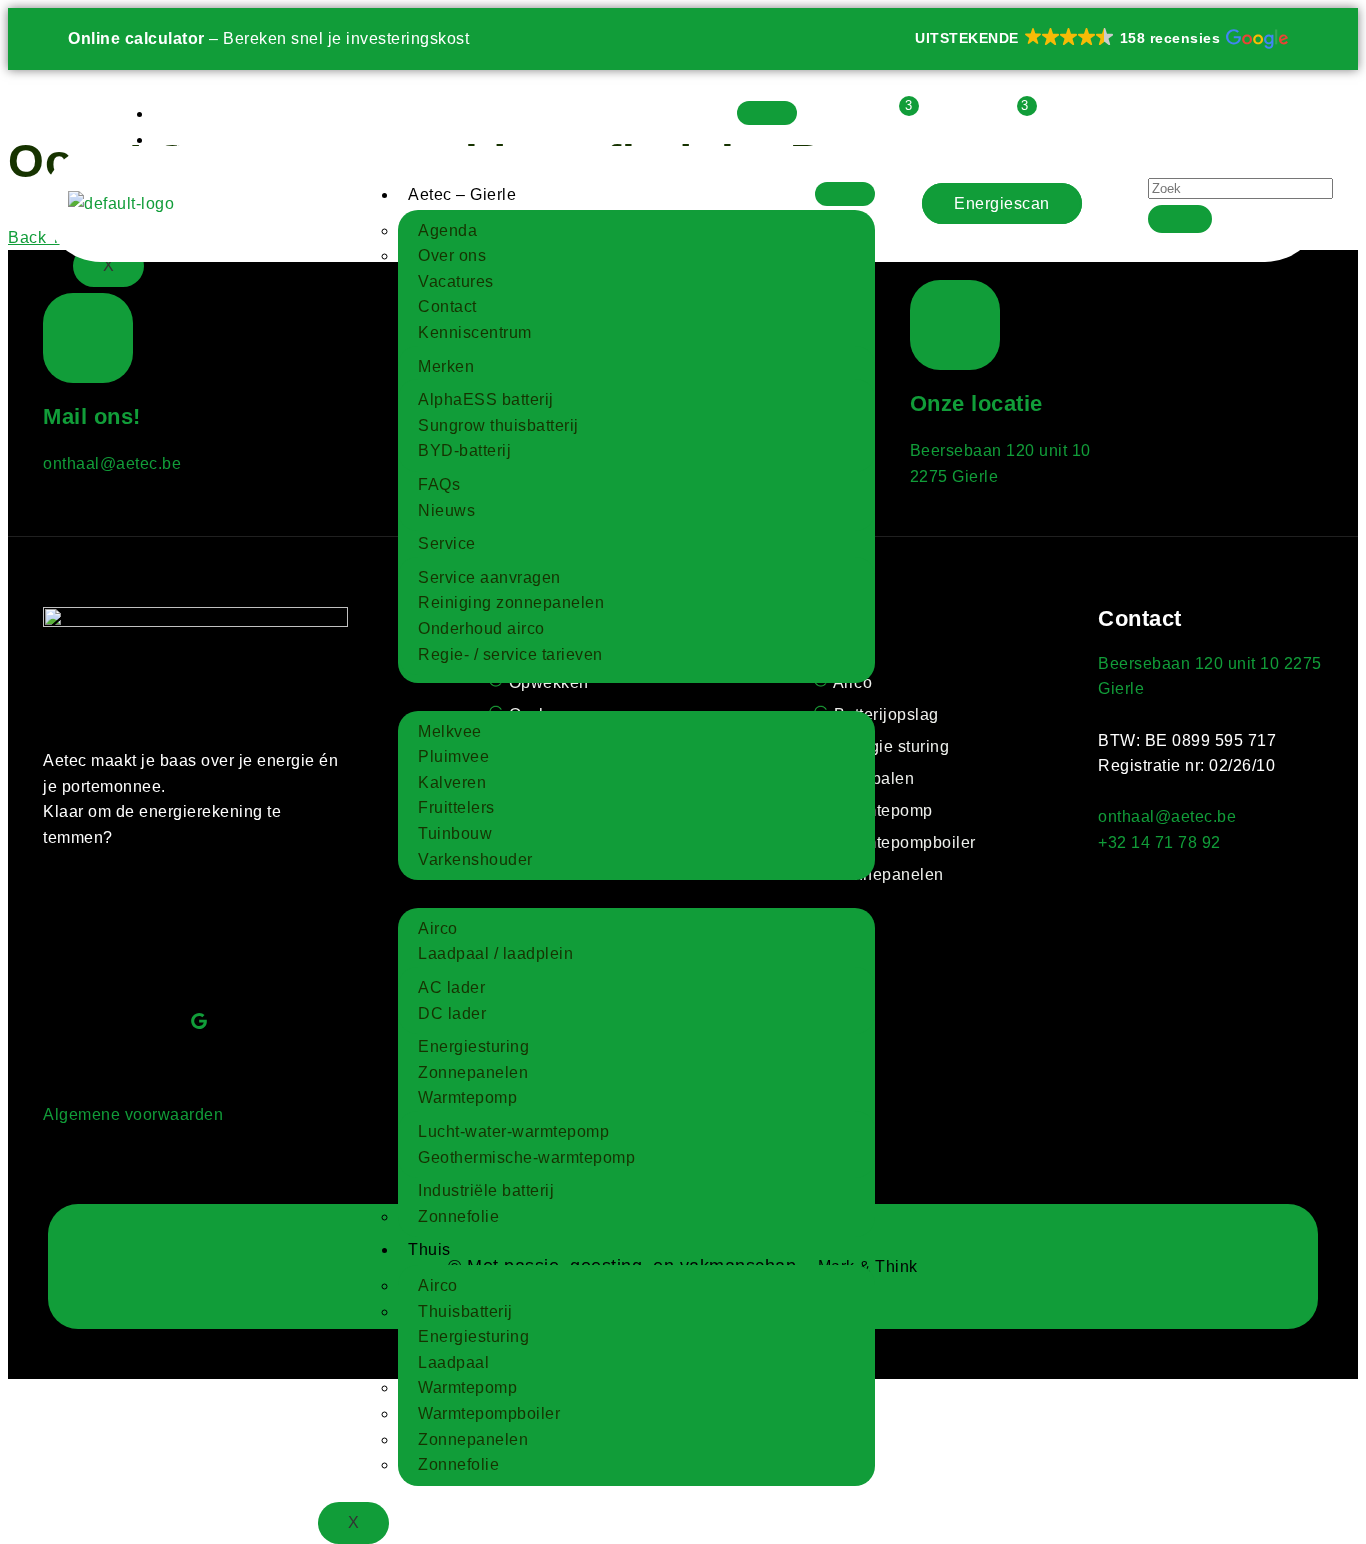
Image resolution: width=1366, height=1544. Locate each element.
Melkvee (450, 731)
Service (447, 543)
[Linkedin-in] (199, 931)
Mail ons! (92, 416)
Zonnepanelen (473, 1072)
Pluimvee (453, 756)
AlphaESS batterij (486, 399)
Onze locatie (976, 403)
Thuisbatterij (465, 1311)
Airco (438, 928)
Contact (447, 306)
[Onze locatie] (955, 325)
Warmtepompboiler (489, 1413)
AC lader (451, 987)
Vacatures (456, 281)
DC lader (452, 1013)
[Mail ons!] (88, 338)
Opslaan (195, 139)
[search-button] (1180, 219)
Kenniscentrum (475, 332)
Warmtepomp (467, 1097)
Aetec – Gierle (462, 194)
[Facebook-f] (88, 931)
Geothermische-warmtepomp (526, 1157)
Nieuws (446, 510)
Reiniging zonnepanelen (511, 602)
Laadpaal (453, 1362)
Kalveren (452, 782)
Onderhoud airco (481, 628)
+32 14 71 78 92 (1159, 842)
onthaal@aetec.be (112, 463)
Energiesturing (473, 1046)
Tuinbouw (455, 833)
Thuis (429, 1249)
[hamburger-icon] (767, 113)
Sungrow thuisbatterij (498, 425)
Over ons (452, 255)
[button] (1100, 39)
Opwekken (203, 113)
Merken (446, 366)
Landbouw (447, 695)
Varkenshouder (475, 859)
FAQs (439, 484)
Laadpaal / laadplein (495, 953)
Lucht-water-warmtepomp (513, 1131)
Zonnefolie (458, 1216)
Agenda (447, 230)
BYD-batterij (464, 450)
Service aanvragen (489, 577)
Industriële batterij (486, 1190)
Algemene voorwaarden (133, 1114)
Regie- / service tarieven (510, 654)
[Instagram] (88, 1021)
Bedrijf (433, 892)
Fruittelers (456, 807)
